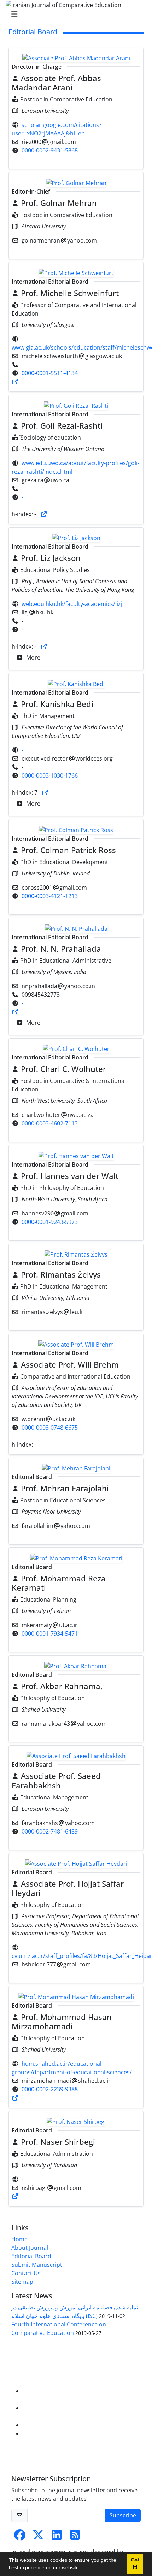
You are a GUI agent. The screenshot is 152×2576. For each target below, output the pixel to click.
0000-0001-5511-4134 (50, 373)
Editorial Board (31, 2256)
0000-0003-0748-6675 (50, 1428)
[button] (83, 2569)
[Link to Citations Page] (15, 382)
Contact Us (26, 2273)
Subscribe (123, 2515)
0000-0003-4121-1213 (50, 896)
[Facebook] (20, 2537)
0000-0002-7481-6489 (50, 1831)
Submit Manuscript (37, 2265)
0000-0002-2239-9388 (50, 2089)
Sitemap (22, 2282)
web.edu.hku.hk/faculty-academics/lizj (72, 604)
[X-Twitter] (38, 2537)
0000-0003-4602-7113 (50, 1123)
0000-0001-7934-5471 (50, 1634)
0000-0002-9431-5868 (50, 150)
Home (19, 2239)
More (33, 657)
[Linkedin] (57, 2537)
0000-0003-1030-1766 (50, 775)
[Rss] (75, 2537)
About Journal (30, 2248)
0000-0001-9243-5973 (50, 1222)
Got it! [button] (135, 2564)
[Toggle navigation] (74, 14)
